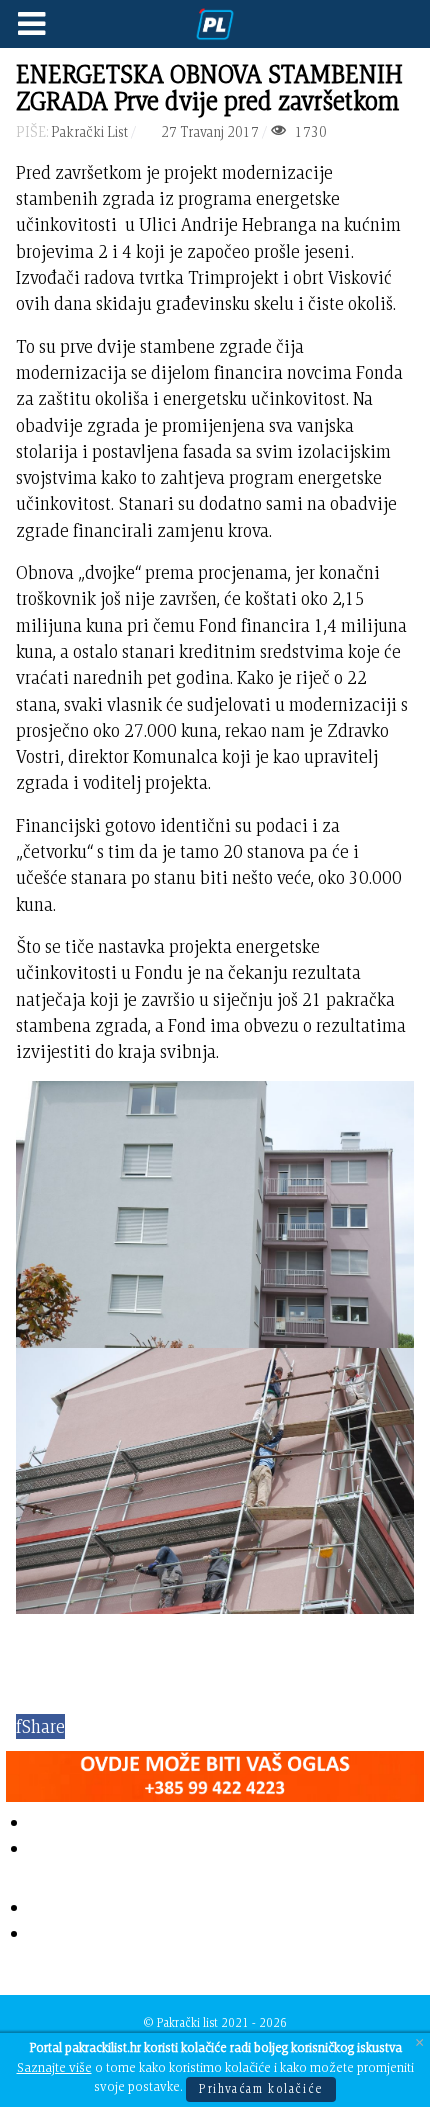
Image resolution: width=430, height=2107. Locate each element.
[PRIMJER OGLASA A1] (215, 1772)
